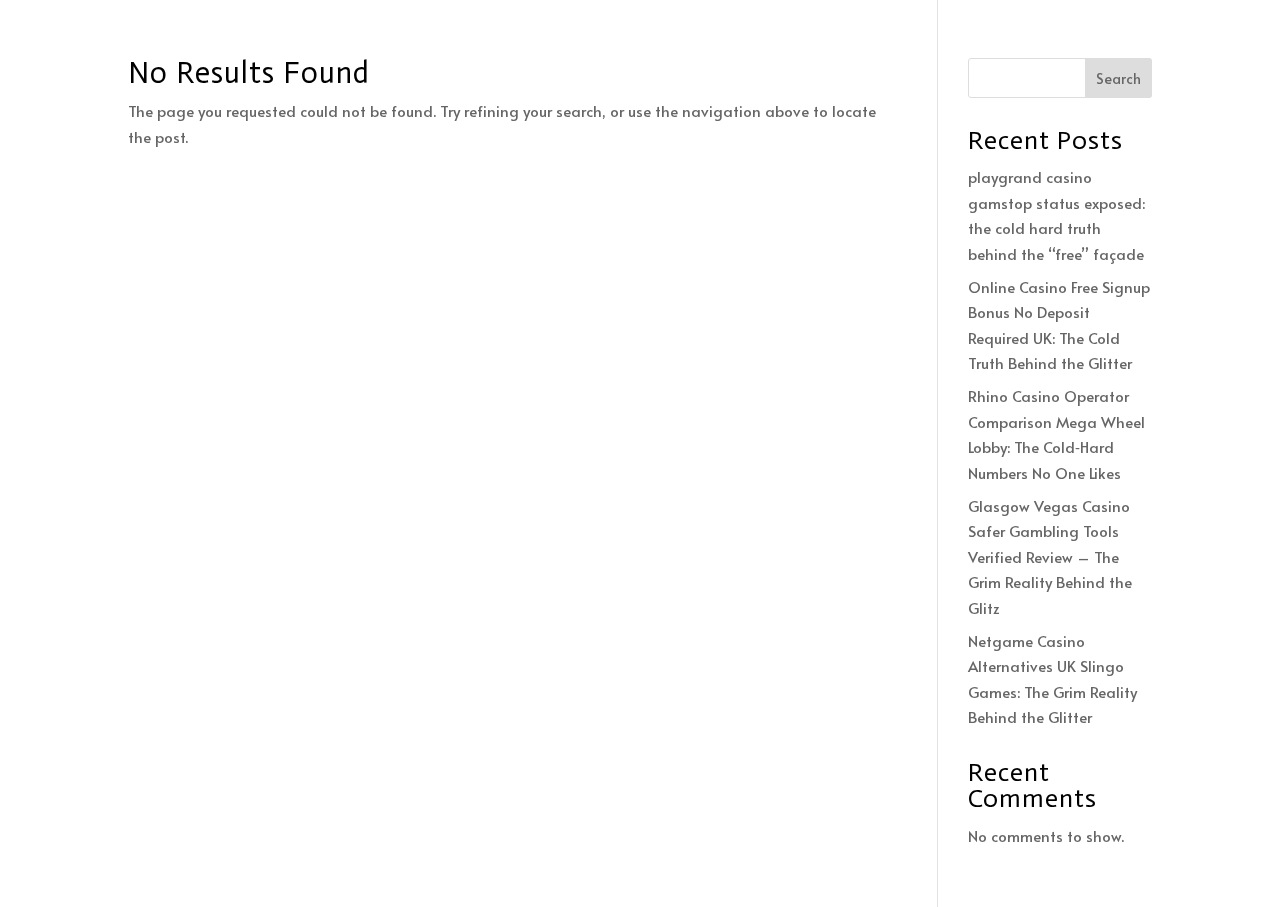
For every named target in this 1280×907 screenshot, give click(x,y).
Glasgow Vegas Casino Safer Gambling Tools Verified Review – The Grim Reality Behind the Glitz (1050, 556)
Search (1118, 78)
